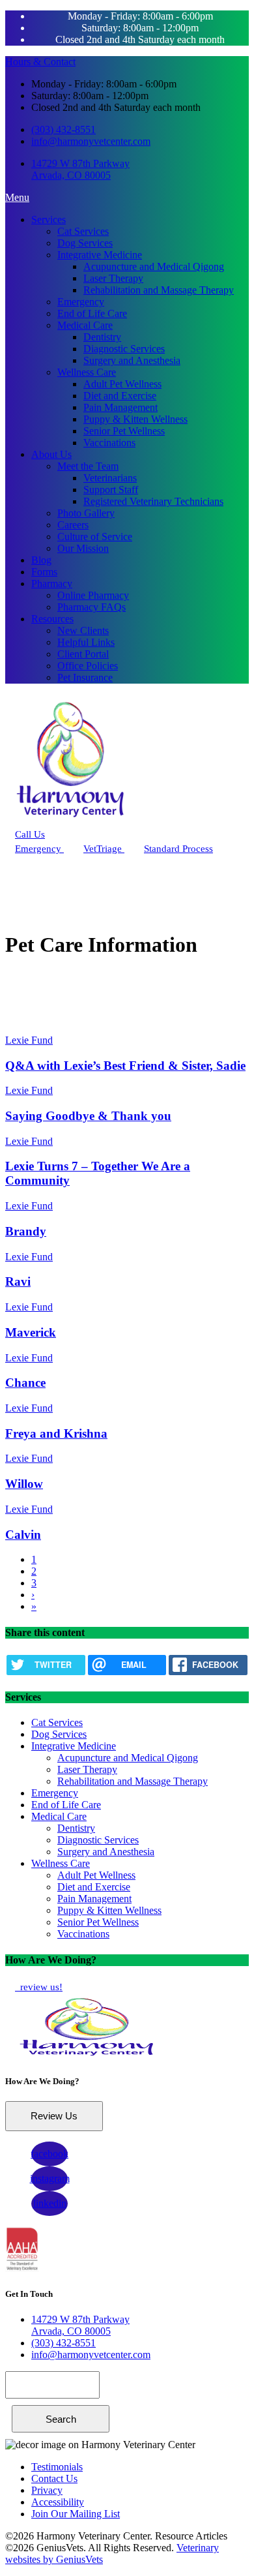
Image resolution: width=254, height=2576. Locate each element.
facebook (49, 2154)
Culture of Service (95, 537)
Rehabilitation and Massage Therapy (159, 290)
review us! (40, 1987)
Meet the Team (88, 466)
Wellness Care (87, 372)
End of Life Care (92, 313)
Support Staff (111, 490)
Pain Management (120, 407)
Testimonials (57, 2467)
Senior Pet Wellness (124, 431)
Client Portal (83, 654)
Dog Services (85, 243)
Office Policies (88, 666)
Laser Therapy (113, 278)
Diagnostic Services (124, 349)
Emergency (81, 302)
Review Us (54, 2116)
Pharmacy (52, 583)
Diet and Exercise (120, 396)
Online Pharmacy (93, 595)
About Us (51, 454)
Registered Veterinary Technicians (153, 501)
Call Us (30, 834)
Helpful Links (86, 642)
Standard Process (178, 849)
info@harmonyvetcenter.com (91, 141)
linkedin (50, 2203)
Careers (73, 525)
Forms (44, 572)
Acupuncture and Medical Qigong (154, 266)
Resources (52, 619)
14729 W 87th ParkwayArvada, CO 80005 (80, 169)
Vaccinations (109, 443)
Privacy (47, 2490)
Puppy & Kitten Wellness (135, 419)
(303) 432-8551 (63, 129)
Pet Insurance (85, 677)
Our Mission (83, 548)
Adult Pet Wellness (122, 384)
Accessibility (58, 2502)
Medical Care (85, 325)
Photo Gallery (86, 513)
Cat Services (83, 231)
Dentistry (102, 337)
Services (49, 220)
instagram (50, 2178)
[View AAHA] (22, 2268)
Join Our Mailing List (76, 2514)
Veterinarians (110, 478)
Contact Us (54, 2478)
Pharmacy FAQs (92, 607)
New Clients (83, 630)
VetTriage (104, 849)
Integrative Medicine (100, 255)
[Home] (70, 821)
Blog (41, 560)
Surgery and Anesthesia (132, 360)
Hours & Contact (40, 62)
